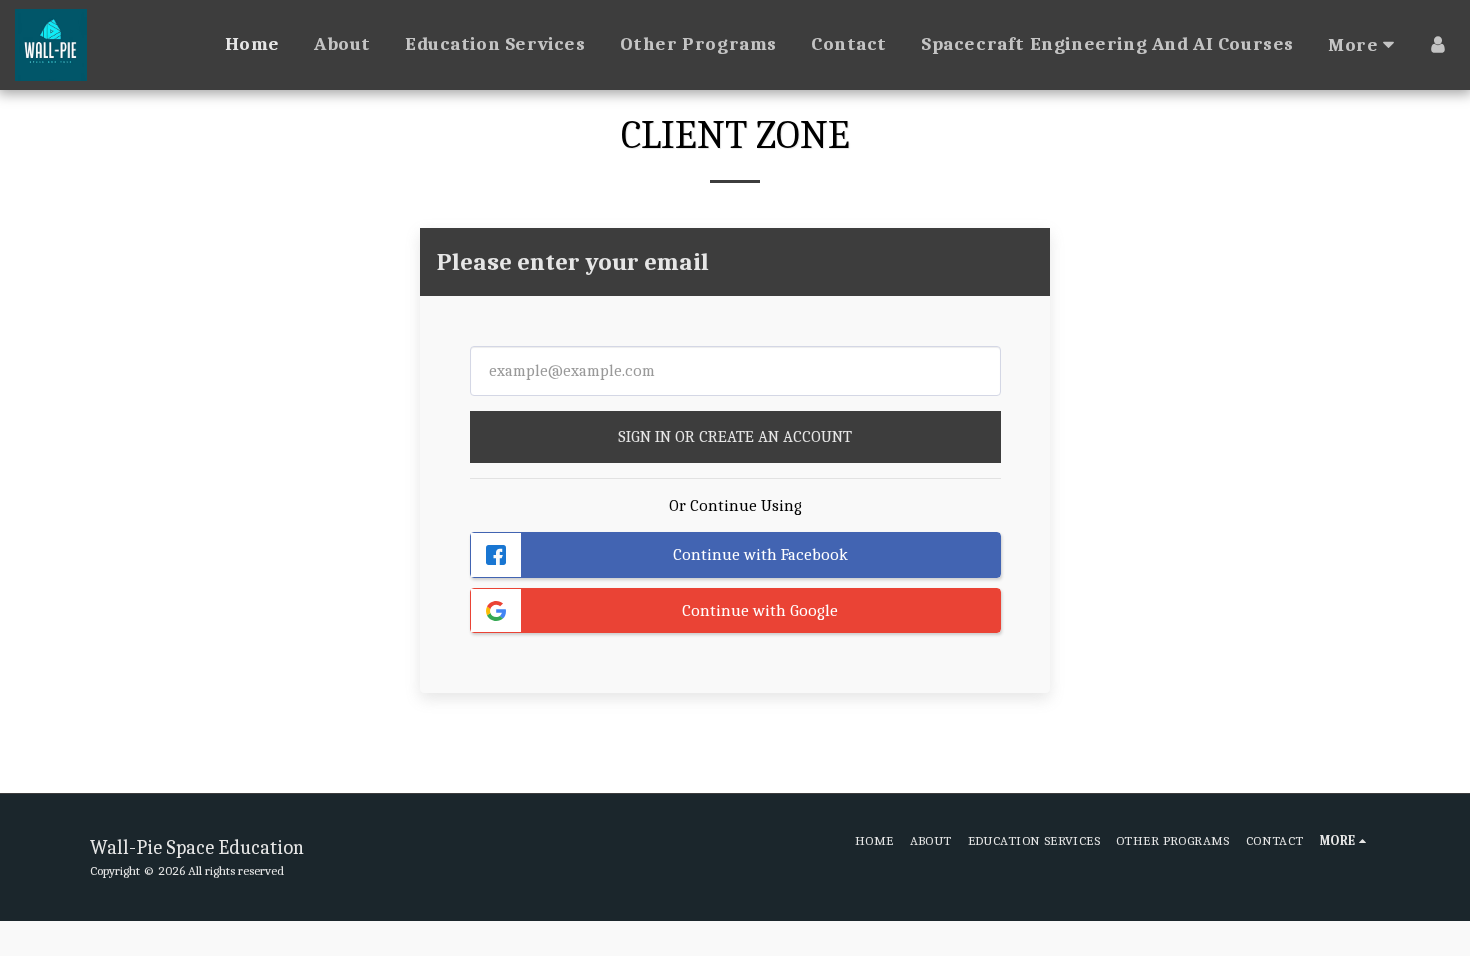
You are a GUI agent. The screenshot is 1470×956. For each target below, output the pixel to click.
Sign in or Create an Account (735, 436)
